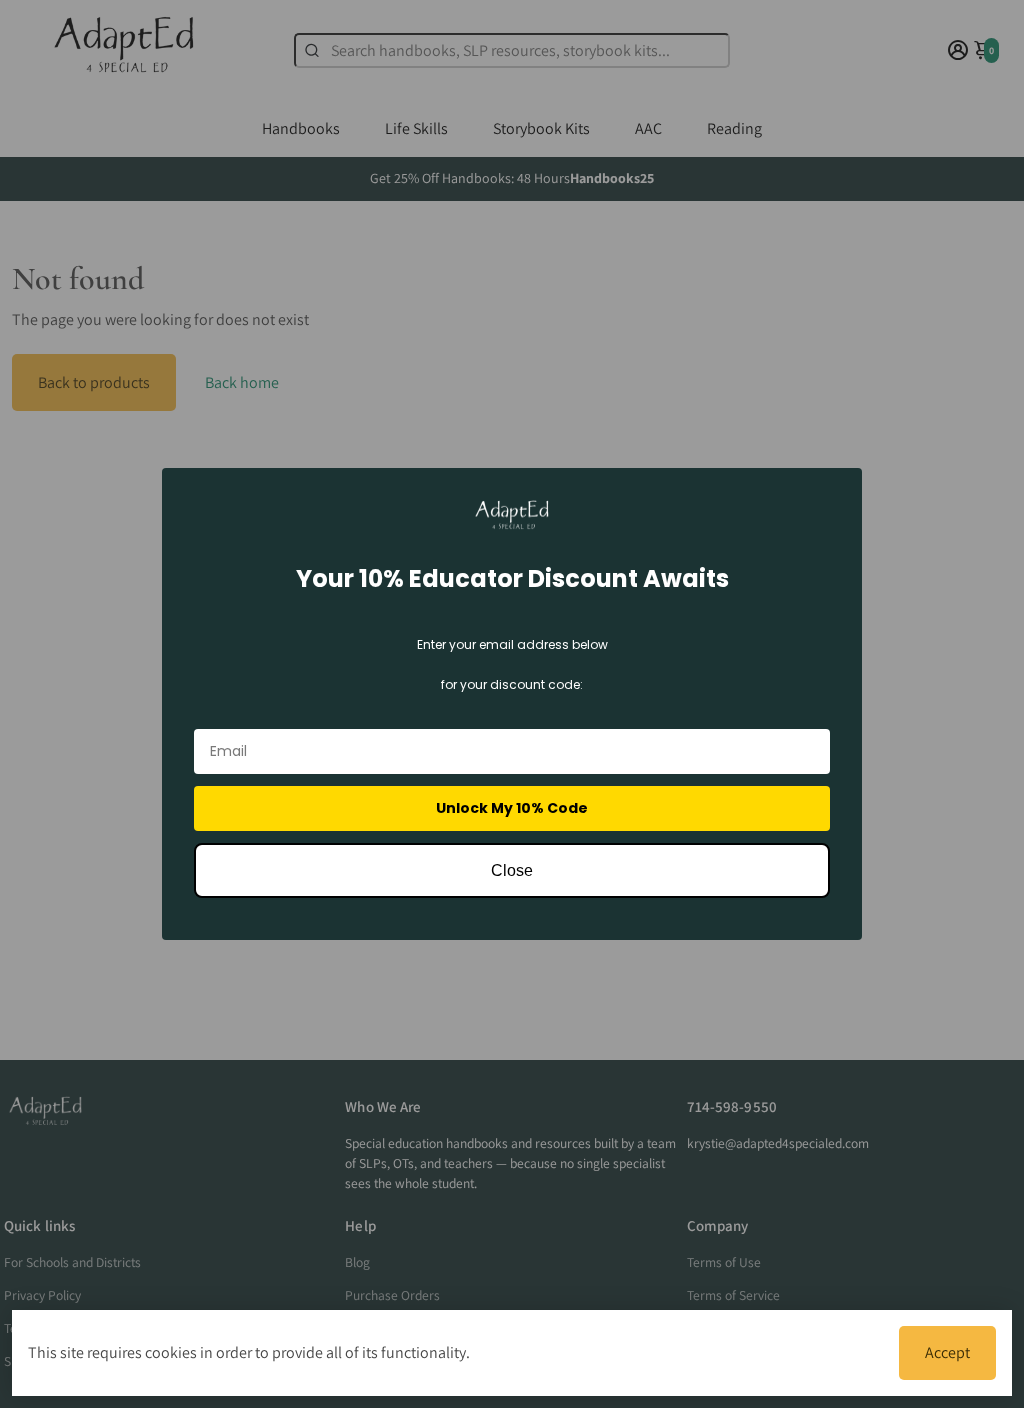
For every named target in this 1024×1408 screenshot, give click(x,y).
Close (512, 870)
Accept (947, 1352)
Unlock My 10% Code (512, 808)
